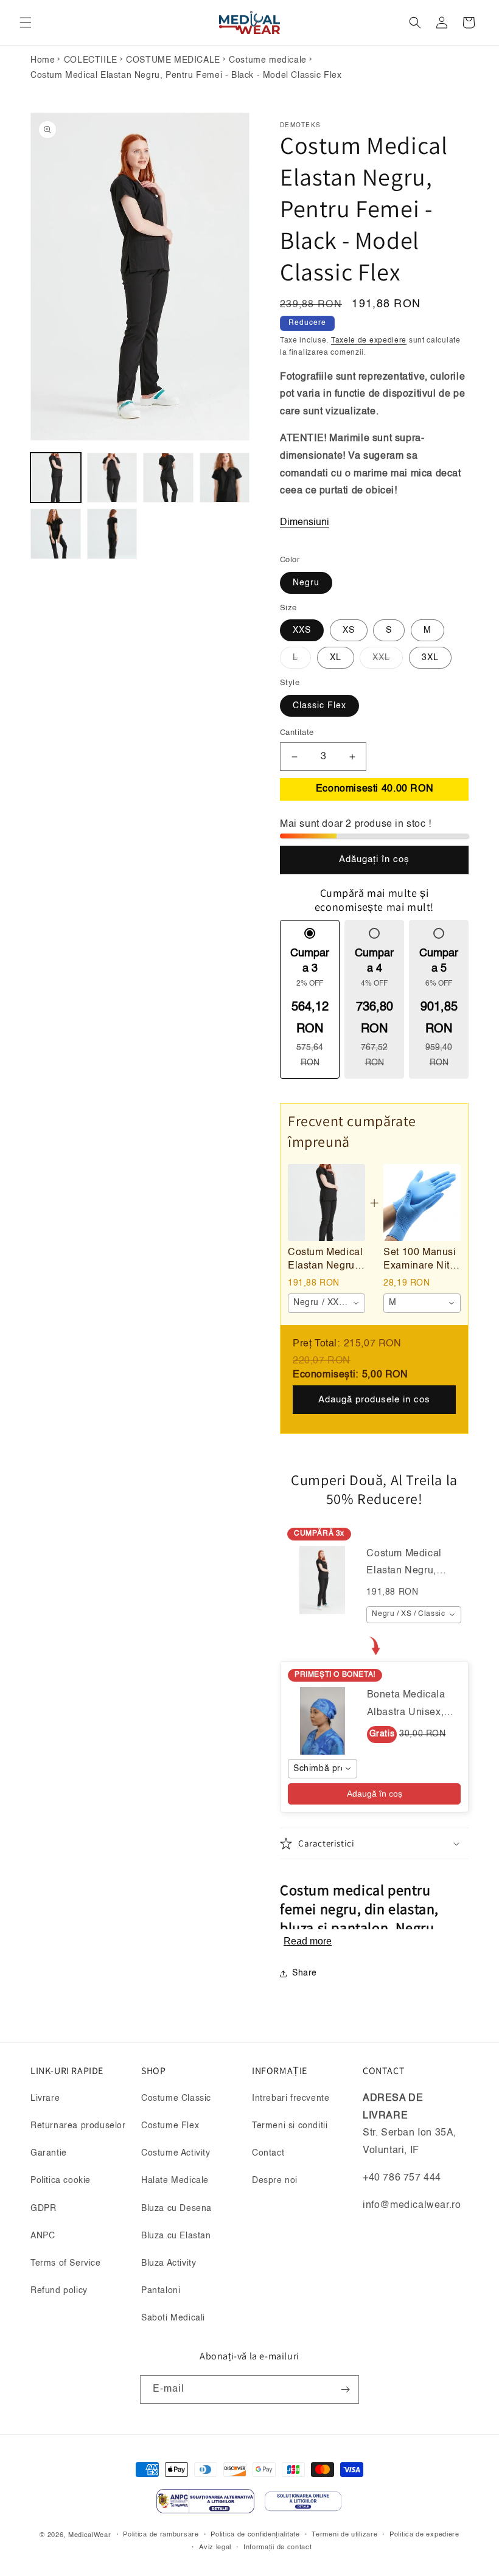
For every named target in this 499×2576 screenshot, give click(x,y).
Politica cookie (61, 2181)
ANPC (43, 2236)
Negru (306, 583)
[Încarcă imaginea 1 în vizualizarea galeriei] (56, 478)
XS (349, 630)
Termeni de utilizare (344, 2535)
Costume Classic (176, 2098)
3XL (430, 658)
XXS (302, 630)
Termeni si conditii (290, 2126)
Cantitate (297, 733)
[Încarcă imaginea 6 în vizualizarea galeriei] (112, 534)
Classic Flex (319, 706)
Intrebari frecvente (291, 2098)
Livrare (45, 2098)
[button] (26, 23)
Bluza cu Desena (176, 2209)
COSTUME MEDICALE (173, 60)
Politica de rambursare (161, 2535)
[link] (326, 1203)
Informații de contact (278, 2548)
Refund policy (59, 2291)
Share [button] (305, 1973)
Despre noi (275, 2181)
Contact (268, 2153)
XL (336, 658)
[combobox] (326, 1303)
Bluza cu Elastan (176, 2236)
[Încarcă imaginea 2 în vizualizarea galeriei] (112, 478)
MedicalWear (90, 2536)
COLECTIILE (91, 60)
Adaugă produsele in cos (374, 1400)
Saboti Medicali (173, 2318)
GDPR (43, 2209)
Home (43, 60)
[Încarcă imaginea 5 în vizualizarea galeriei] (56, 534)
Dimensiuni (305, 523)
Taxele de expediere (369, 341)
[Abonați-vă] (345, 2390)
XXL (388, 661)
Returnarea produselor (78, 2126)
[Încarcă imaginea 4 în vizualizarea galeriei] (225, 478)
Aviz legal (215, 2548)
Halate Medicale (175, 2181)
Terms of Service (66, 2263)
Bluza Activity (169, 2263)
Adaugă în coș (375, 1794)
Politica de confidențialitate (255, 2535)
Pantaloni (161, 2291)
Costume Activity (176, 2153)
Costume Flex (170, 2126)
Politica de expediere (424, 2535)
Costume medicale (268, 60)
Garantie (49, 2153)
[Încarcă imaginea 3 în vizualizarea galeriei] (168, 478)
